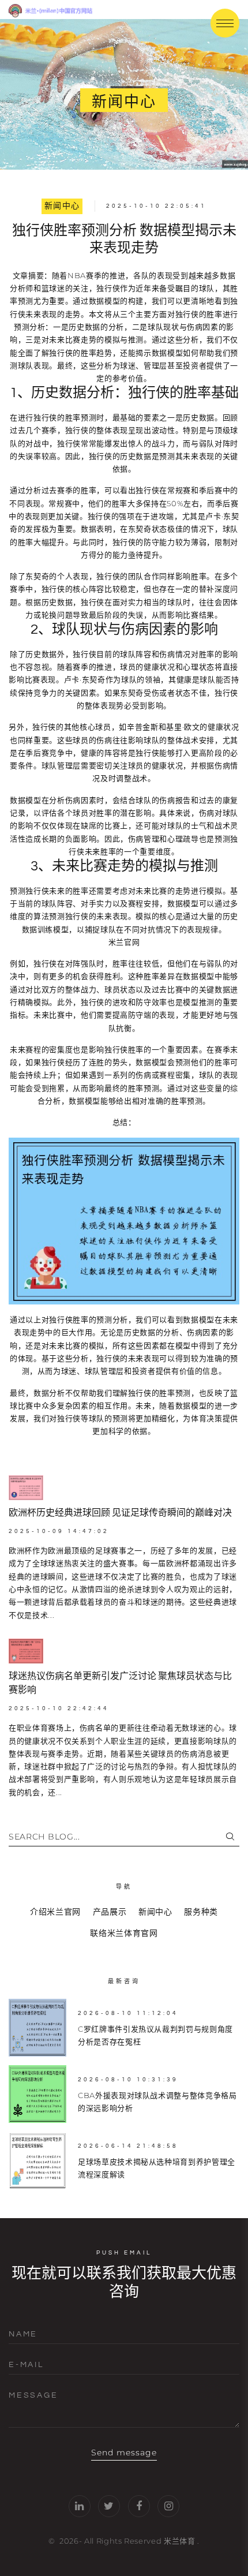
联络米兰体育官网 (124, 1933)
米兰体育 (180, 2541)
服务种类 (201, 1912)
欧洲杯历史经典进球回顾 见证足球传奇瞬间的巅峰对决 (120, 1513)
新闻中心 (62, 206)
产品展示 (110, 1912)
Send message (124, 2452)
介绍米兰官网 (55, 1912)
